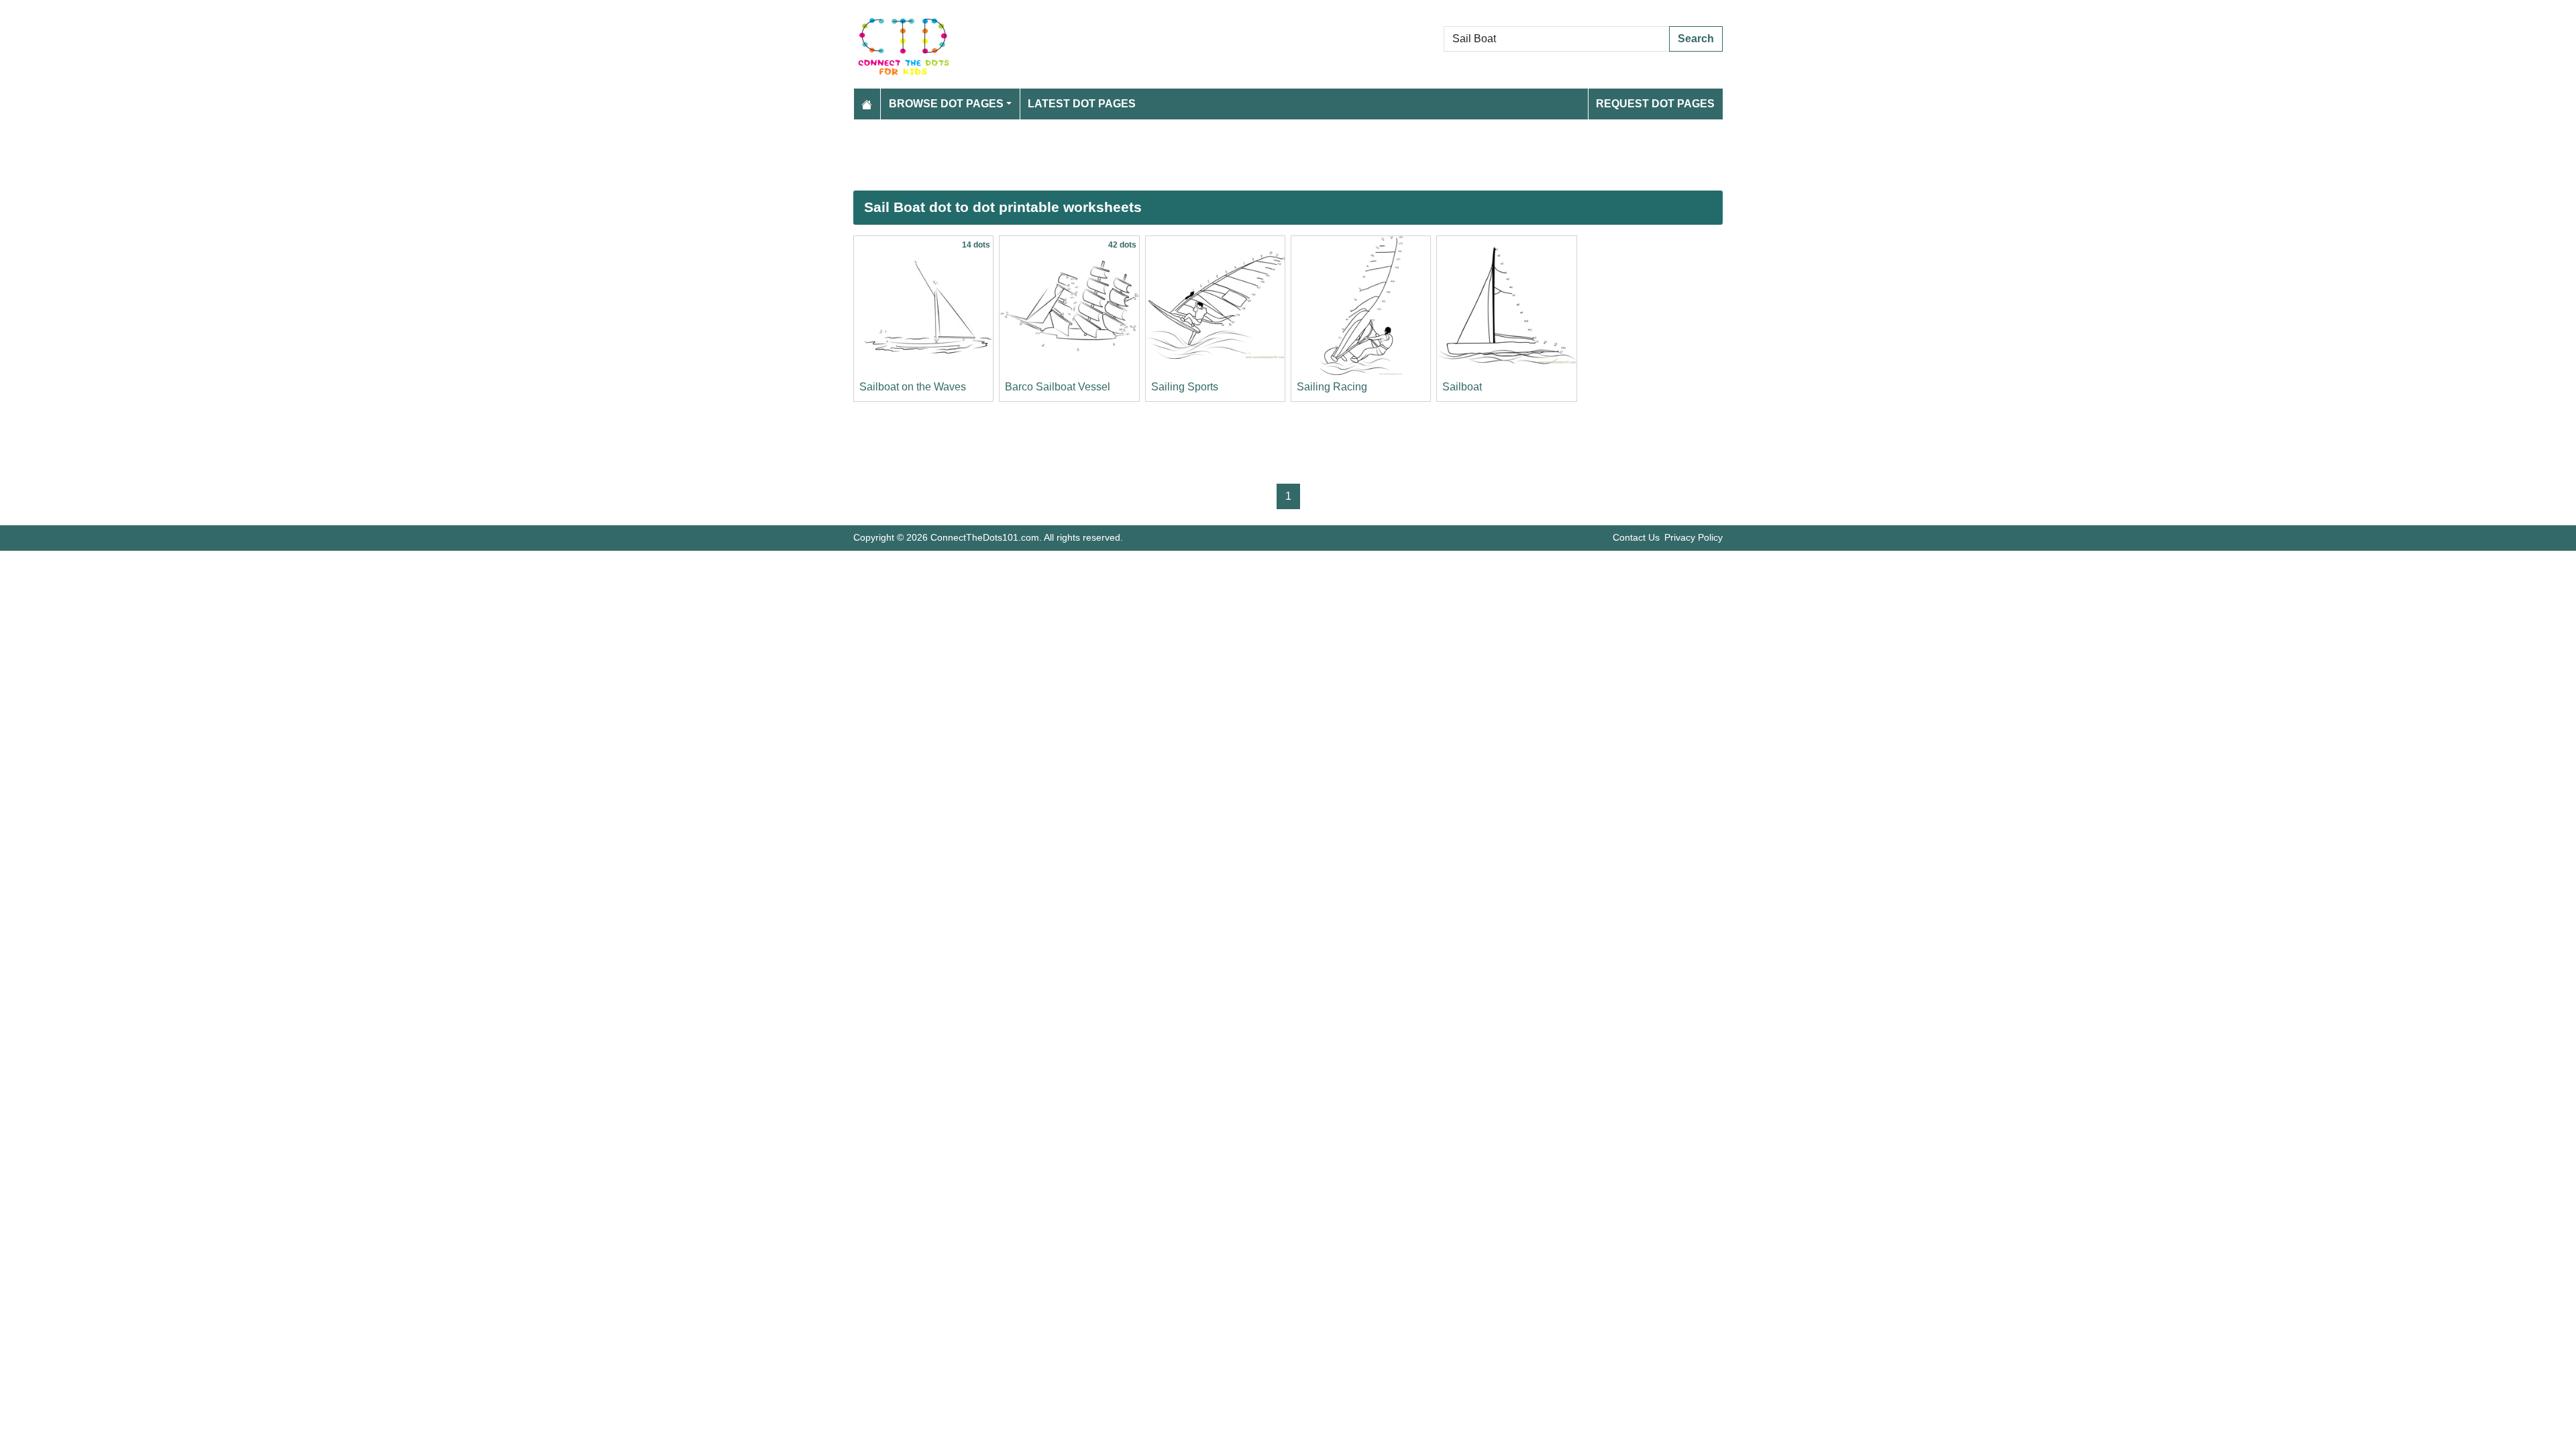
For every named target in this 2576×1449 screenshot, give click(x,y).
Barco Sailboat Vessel (1058, 387)
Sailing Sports (1185, 387)
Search (1696, 39)
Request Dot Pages (1655, 104)
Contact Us (1636, 537)
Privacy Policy (1694, 537)
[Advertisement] (1256, 155)
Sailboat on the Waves (913, 387)
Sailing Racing (1332, 387)
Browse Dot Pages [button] (946, 104)
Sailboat (1462, 387)
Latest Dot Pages (1082, 104)
